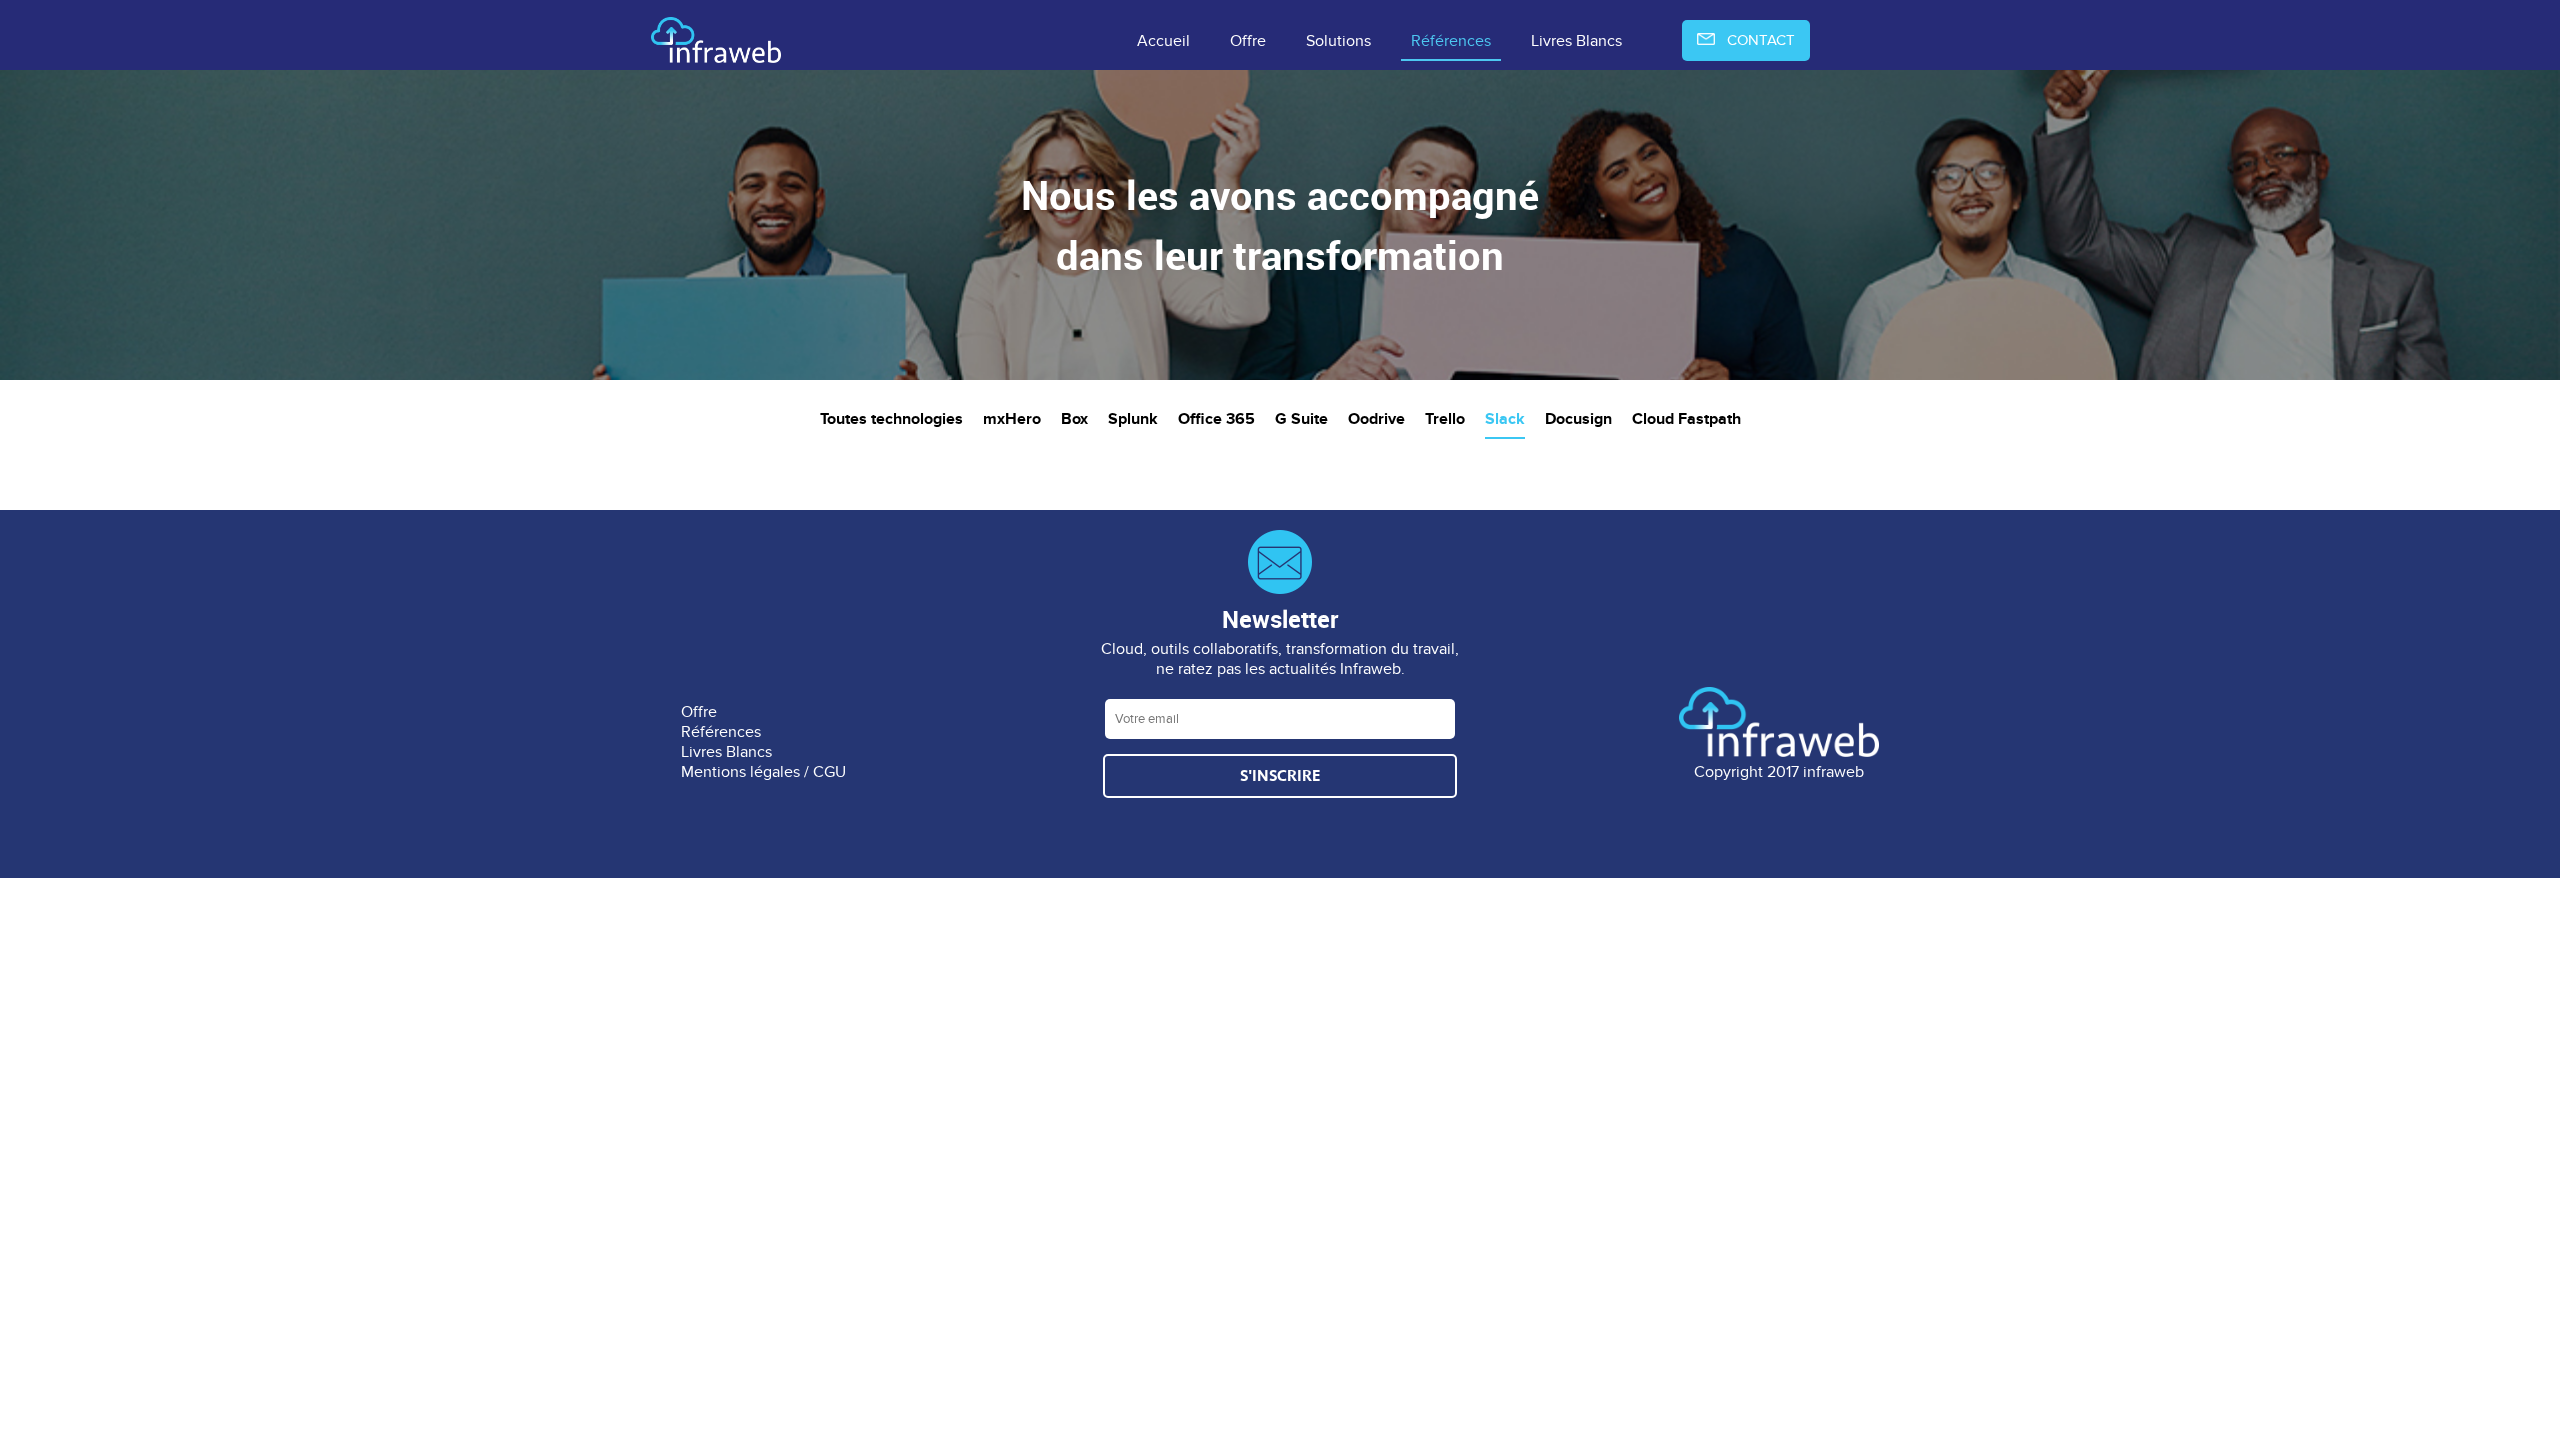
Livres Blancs (1576, 41)
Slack (1505, 420)
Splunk (1133, 420)
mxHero (1012, 420)
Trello (1445, 420)
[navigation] (1280, 41)
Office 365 (1216, 420)
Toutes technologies (891, 420)
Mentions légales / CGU (763, 772)
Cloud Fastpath (1686, 420)
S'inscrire (1280, 776)
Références (1451, 41)
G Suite (1301, 420)
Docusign (1578, 420)
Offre (1248, 41)
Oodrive (1376, 420)
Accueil (1163, 41)
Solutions (1338, 41)
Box (1074, 420)
